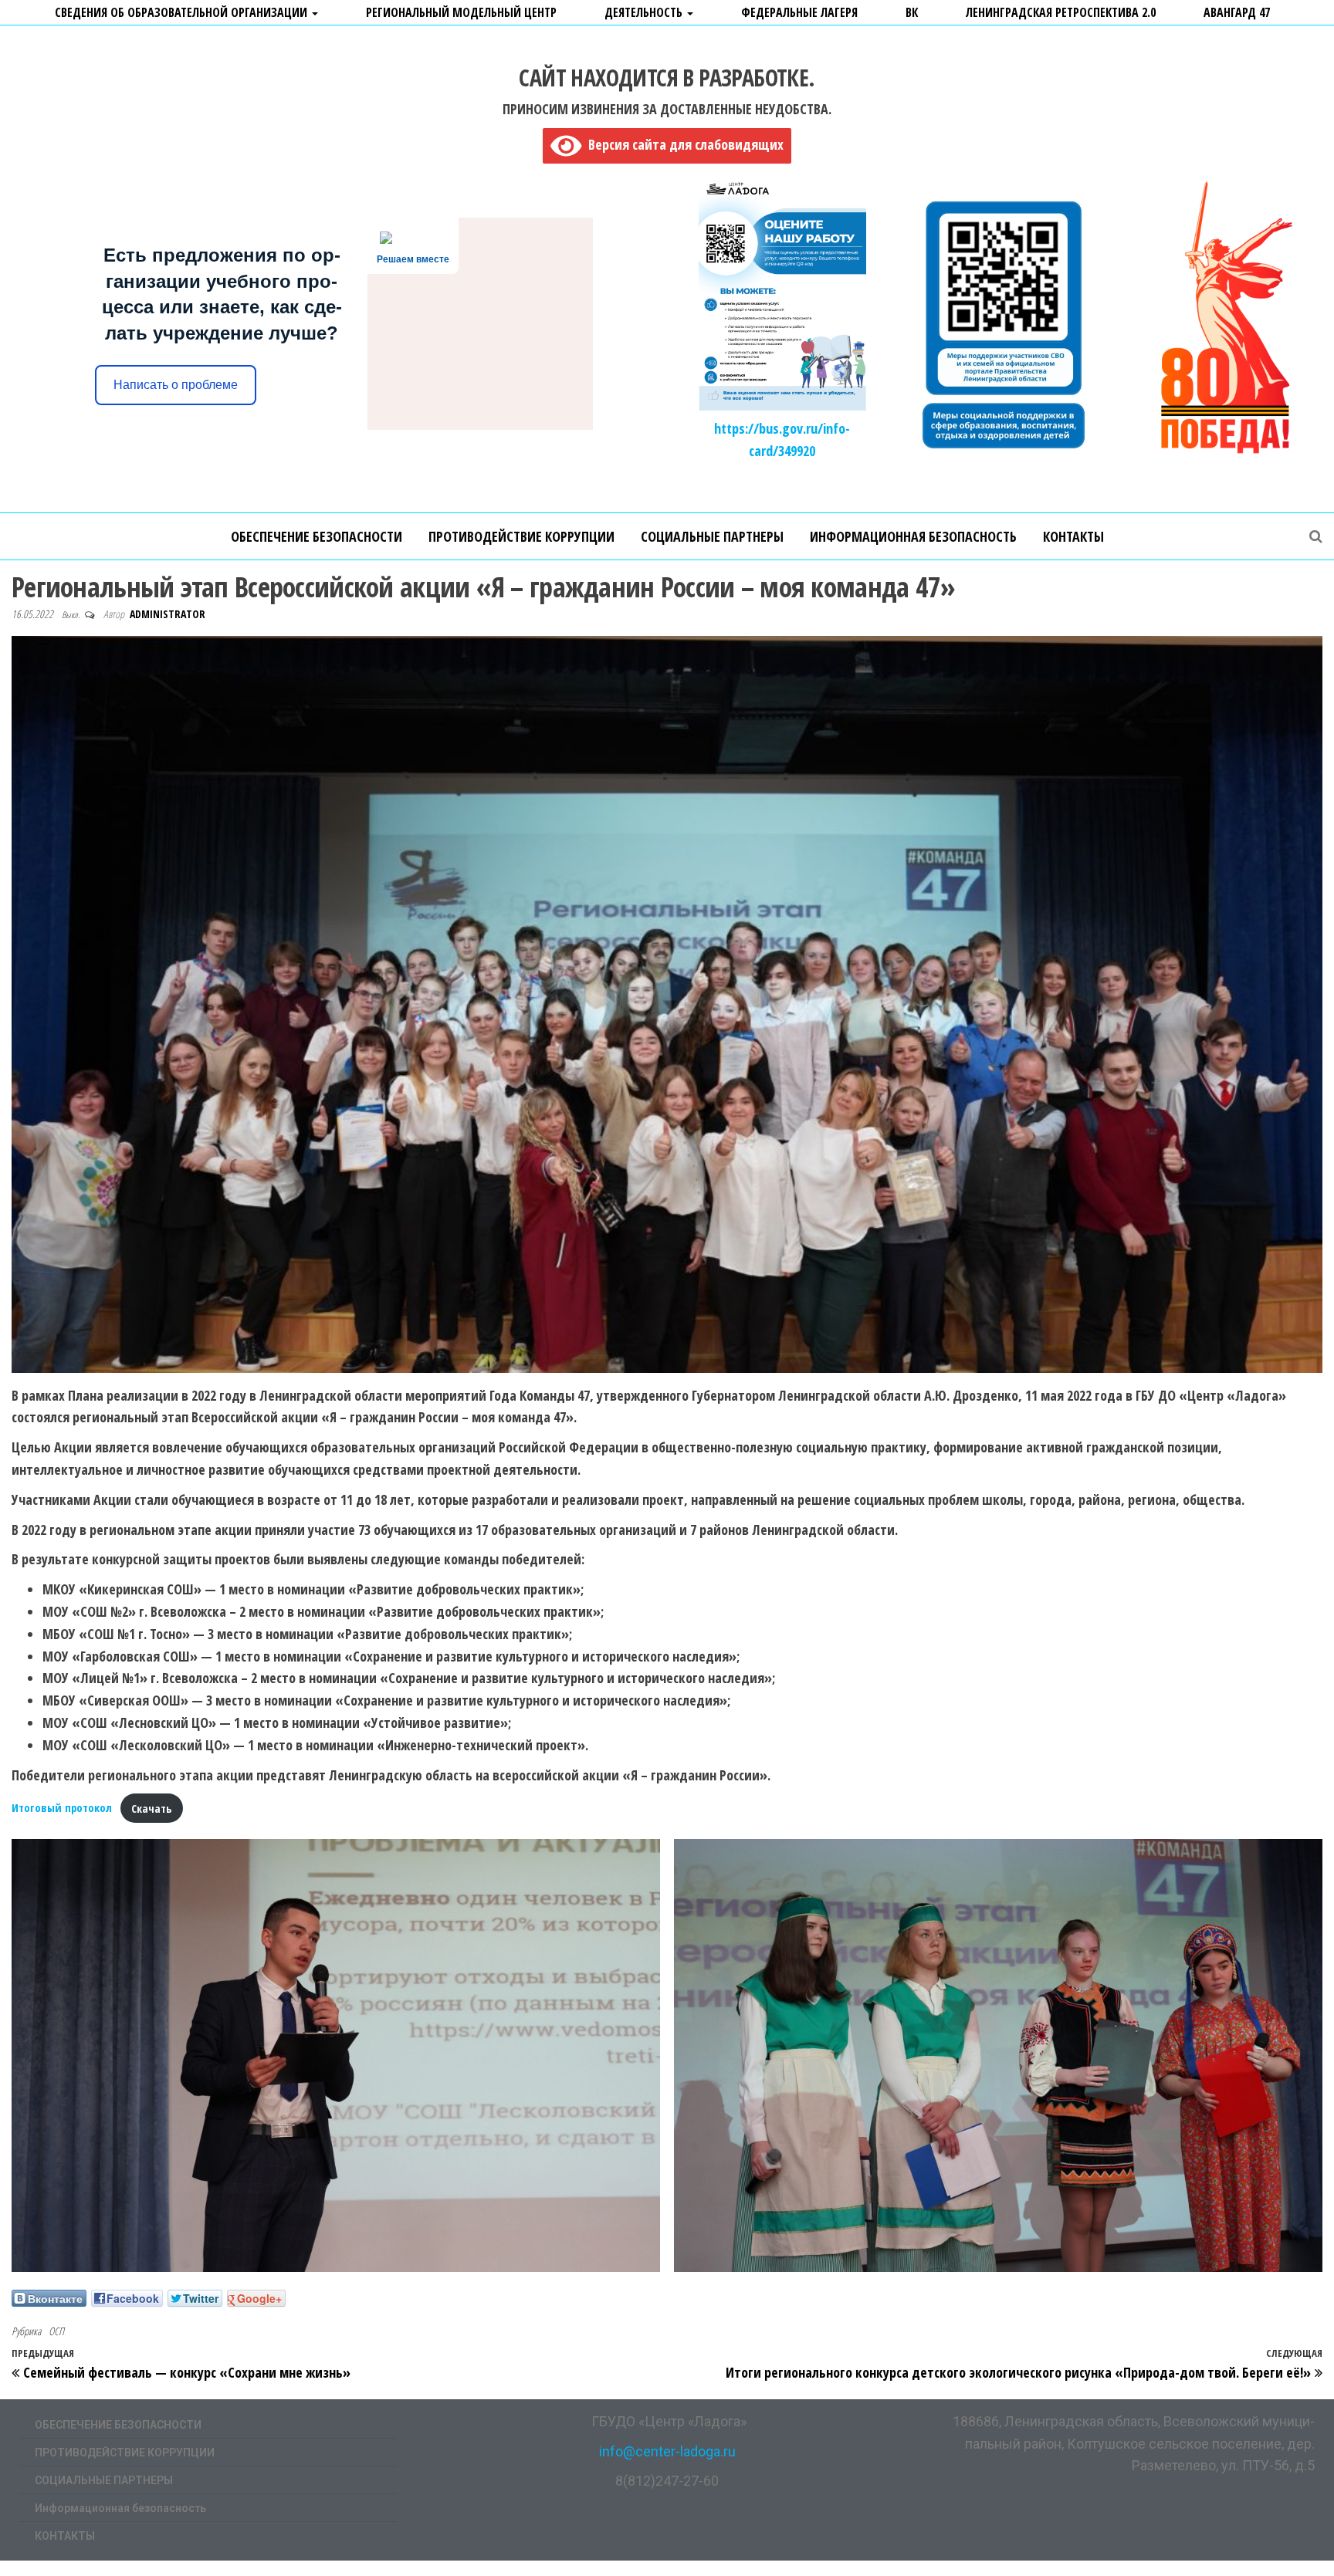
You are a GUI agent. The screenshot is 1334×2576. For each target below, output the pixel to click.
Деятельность (645, 12)
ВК (912, 12)
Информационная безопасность (913, 536)
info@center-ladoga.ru (667, 2451)
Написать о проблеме (176, 385)
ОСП (56, 2331)
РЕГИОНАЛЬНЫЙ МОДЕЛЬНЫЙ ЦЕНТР (461, 12)
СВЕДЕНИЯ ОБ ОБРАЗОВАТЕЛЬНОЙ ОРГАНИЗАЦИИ (183, 12)
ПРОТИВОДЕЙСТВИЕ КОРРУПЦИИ (521, 536)
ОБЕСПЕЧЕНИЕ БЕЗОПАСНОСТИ (317, 536)
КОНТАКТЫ (1073, 536)
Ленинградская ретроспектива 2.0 (1061, 12)
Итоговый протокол (62, 1809)
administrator (168, 614)
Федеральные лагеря (799, 12)
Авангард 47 (1237, 12)
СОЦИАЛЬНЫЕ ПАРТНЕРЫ (712, 536)
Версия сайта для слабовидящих (682, 144)
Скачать (151, 1809)
